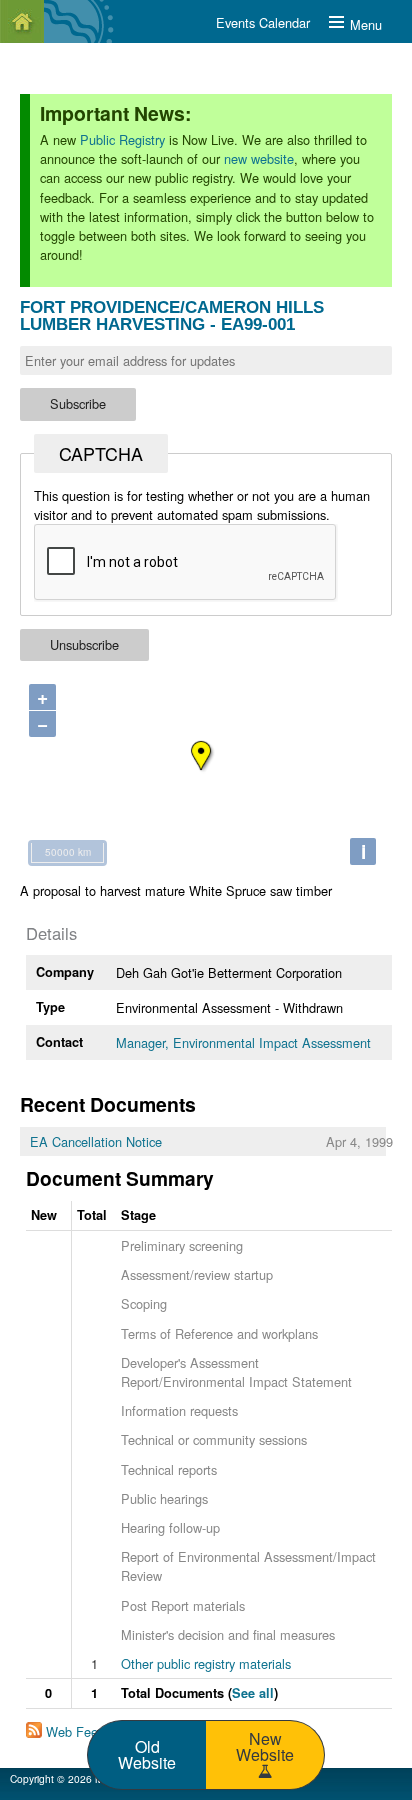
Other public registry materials (206, 1663)
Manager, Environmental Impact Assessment (243, 1042)
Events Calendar (263, 22)
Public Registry (122, 139)
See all (253, 1693)
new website (259, 158)
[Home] (22, 21)
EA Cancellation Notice (96, 1141)
